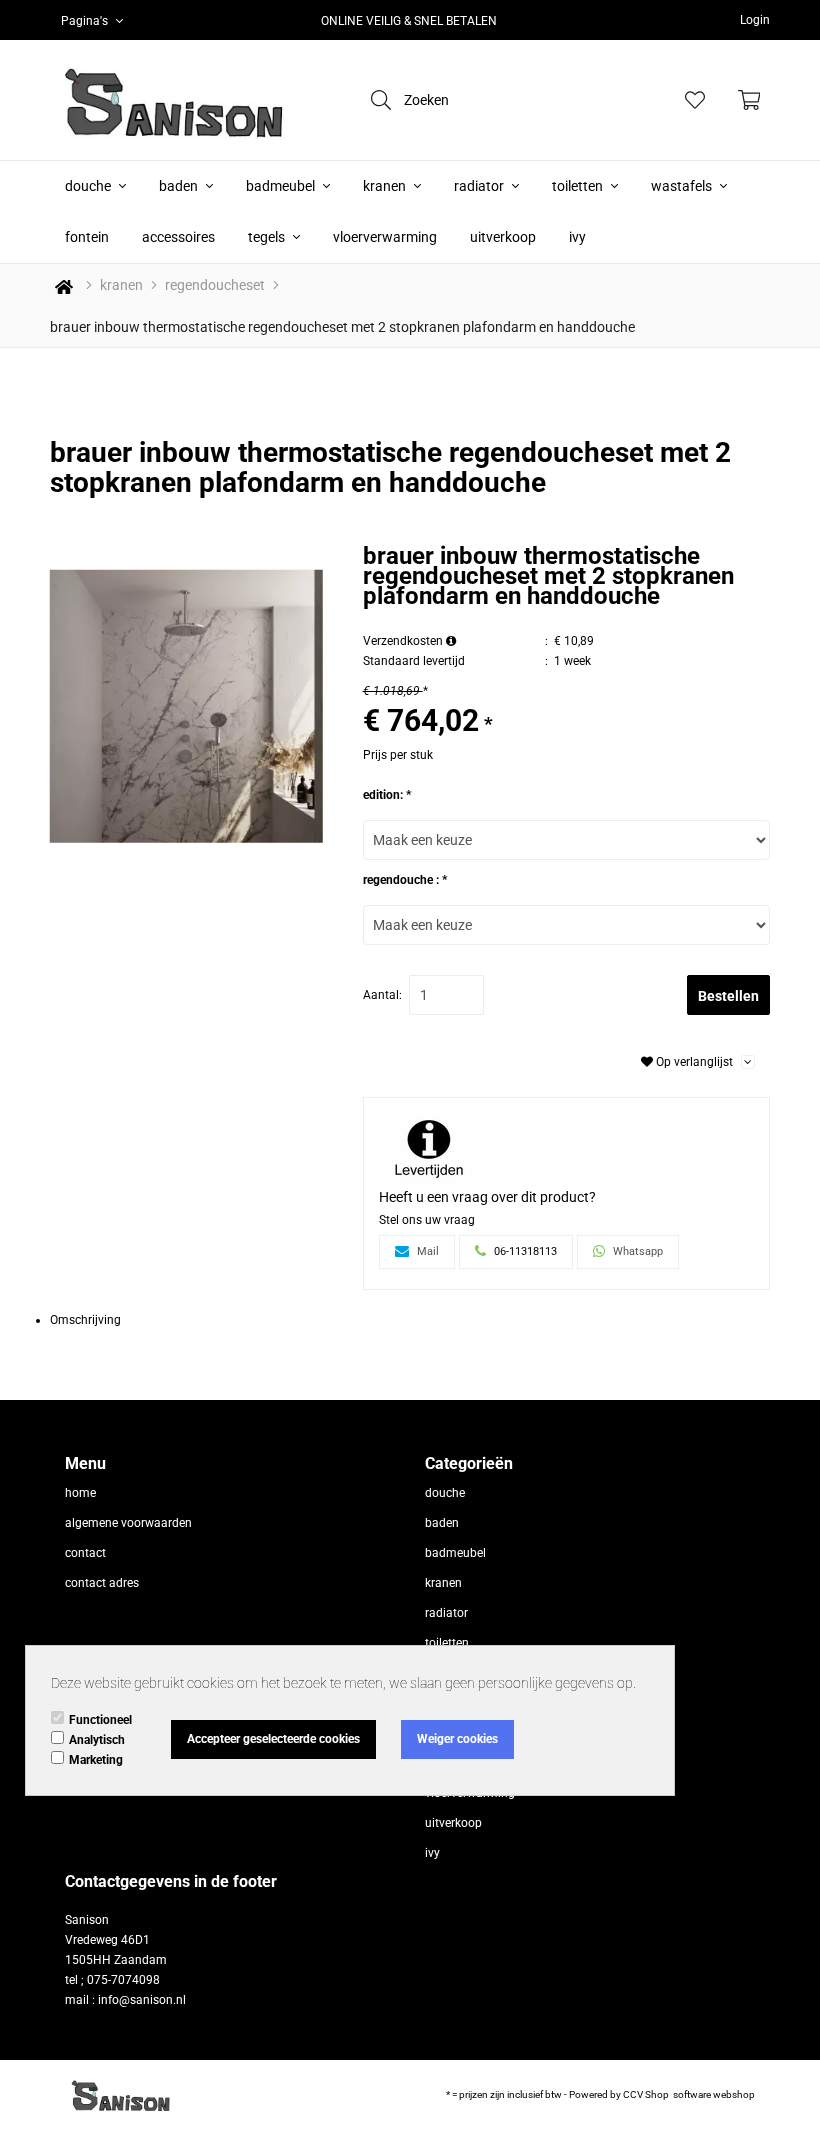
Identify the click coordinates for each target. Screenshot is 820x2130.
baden (180, 186)
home (80, 1493)
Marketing (96, 1760)
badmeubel (282, 186)
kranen (386, 186)
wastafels (683, 186)
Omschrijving (85, 1320)
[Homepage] (170, 100)
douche (89, 186)
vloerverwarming (385, 237)
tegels (268, 237)
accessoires (178, 237)
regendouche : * (405, 880)
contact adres (102, 1583)
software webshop (714, 2094)
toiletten (579, 186)
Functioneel (100, 1720)
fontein (87, 237)
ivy (577, 237)
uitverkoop (503, 237)
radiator (480, 186)
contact (85, 1553)
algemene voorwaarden (128, 1523)
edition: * (387, 795)
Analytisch (97, 1740)
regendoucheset (215, 285)
